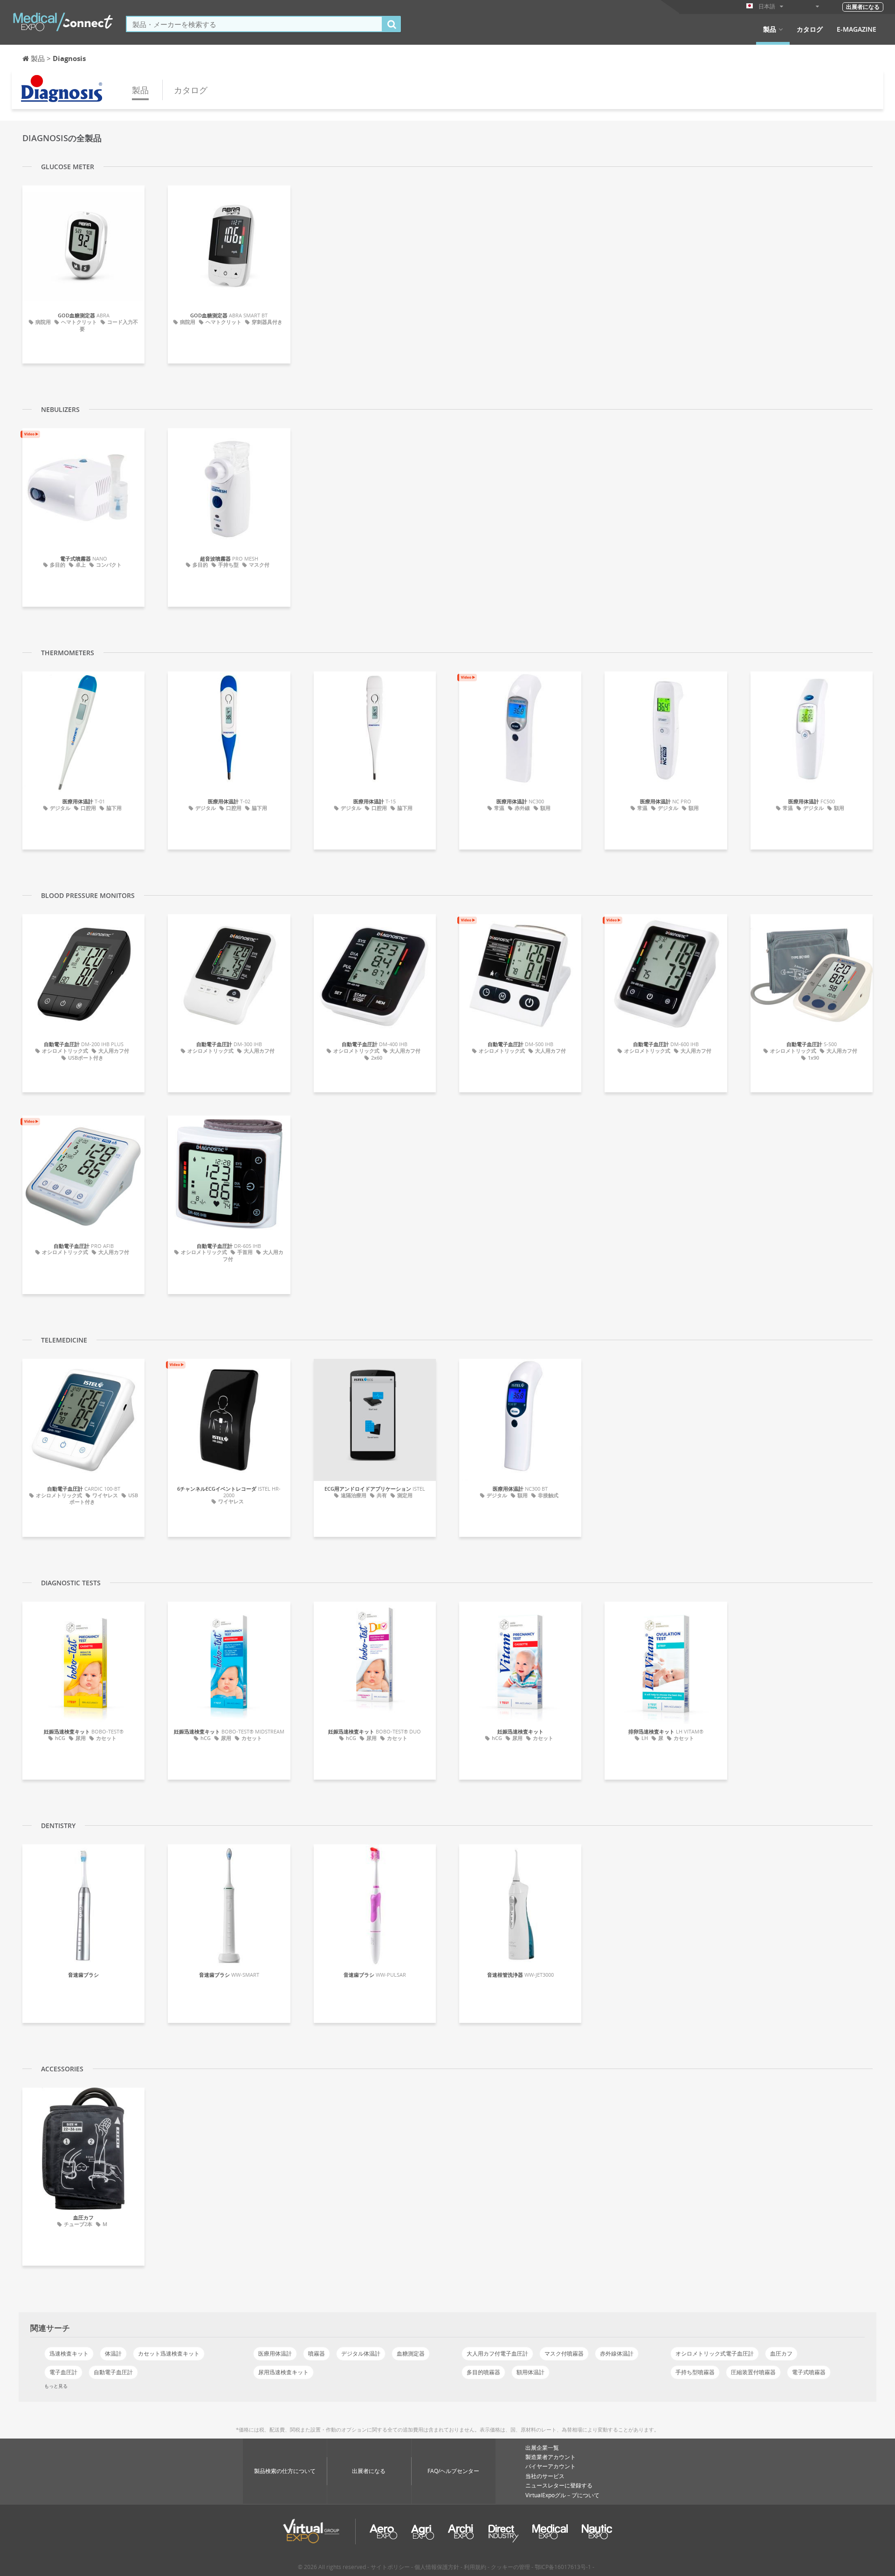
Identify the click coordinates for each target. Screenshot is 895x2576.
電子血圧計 (63, 2372)
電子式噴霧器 (809, 2372)
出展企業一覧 (542, 2448)
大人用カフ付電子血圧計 (497, 2353)
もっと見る (56, 2386)
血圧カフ (781, 2353)
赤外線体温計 (617, 2353)
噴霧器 (317, 2353)
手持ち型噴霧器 (695, 2372)
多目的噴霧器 (483, 2372)
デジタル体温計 (361, 2353)
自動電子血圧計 (113, 2372)
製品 (770, 29)
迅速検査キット (69, 2353)
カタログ (810, 29)
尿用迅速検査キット (283, 2372)
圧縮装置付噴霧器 (753, 2372)
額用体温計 (530, 2372)
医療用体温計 (275, 2353)
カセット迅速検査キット (169, 2353)
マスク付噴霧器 (564, 2353)
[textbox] (254, 24)
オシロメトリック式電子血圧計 (715, 2353)
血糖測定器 (411, 2353)
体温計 (113, 2353)
